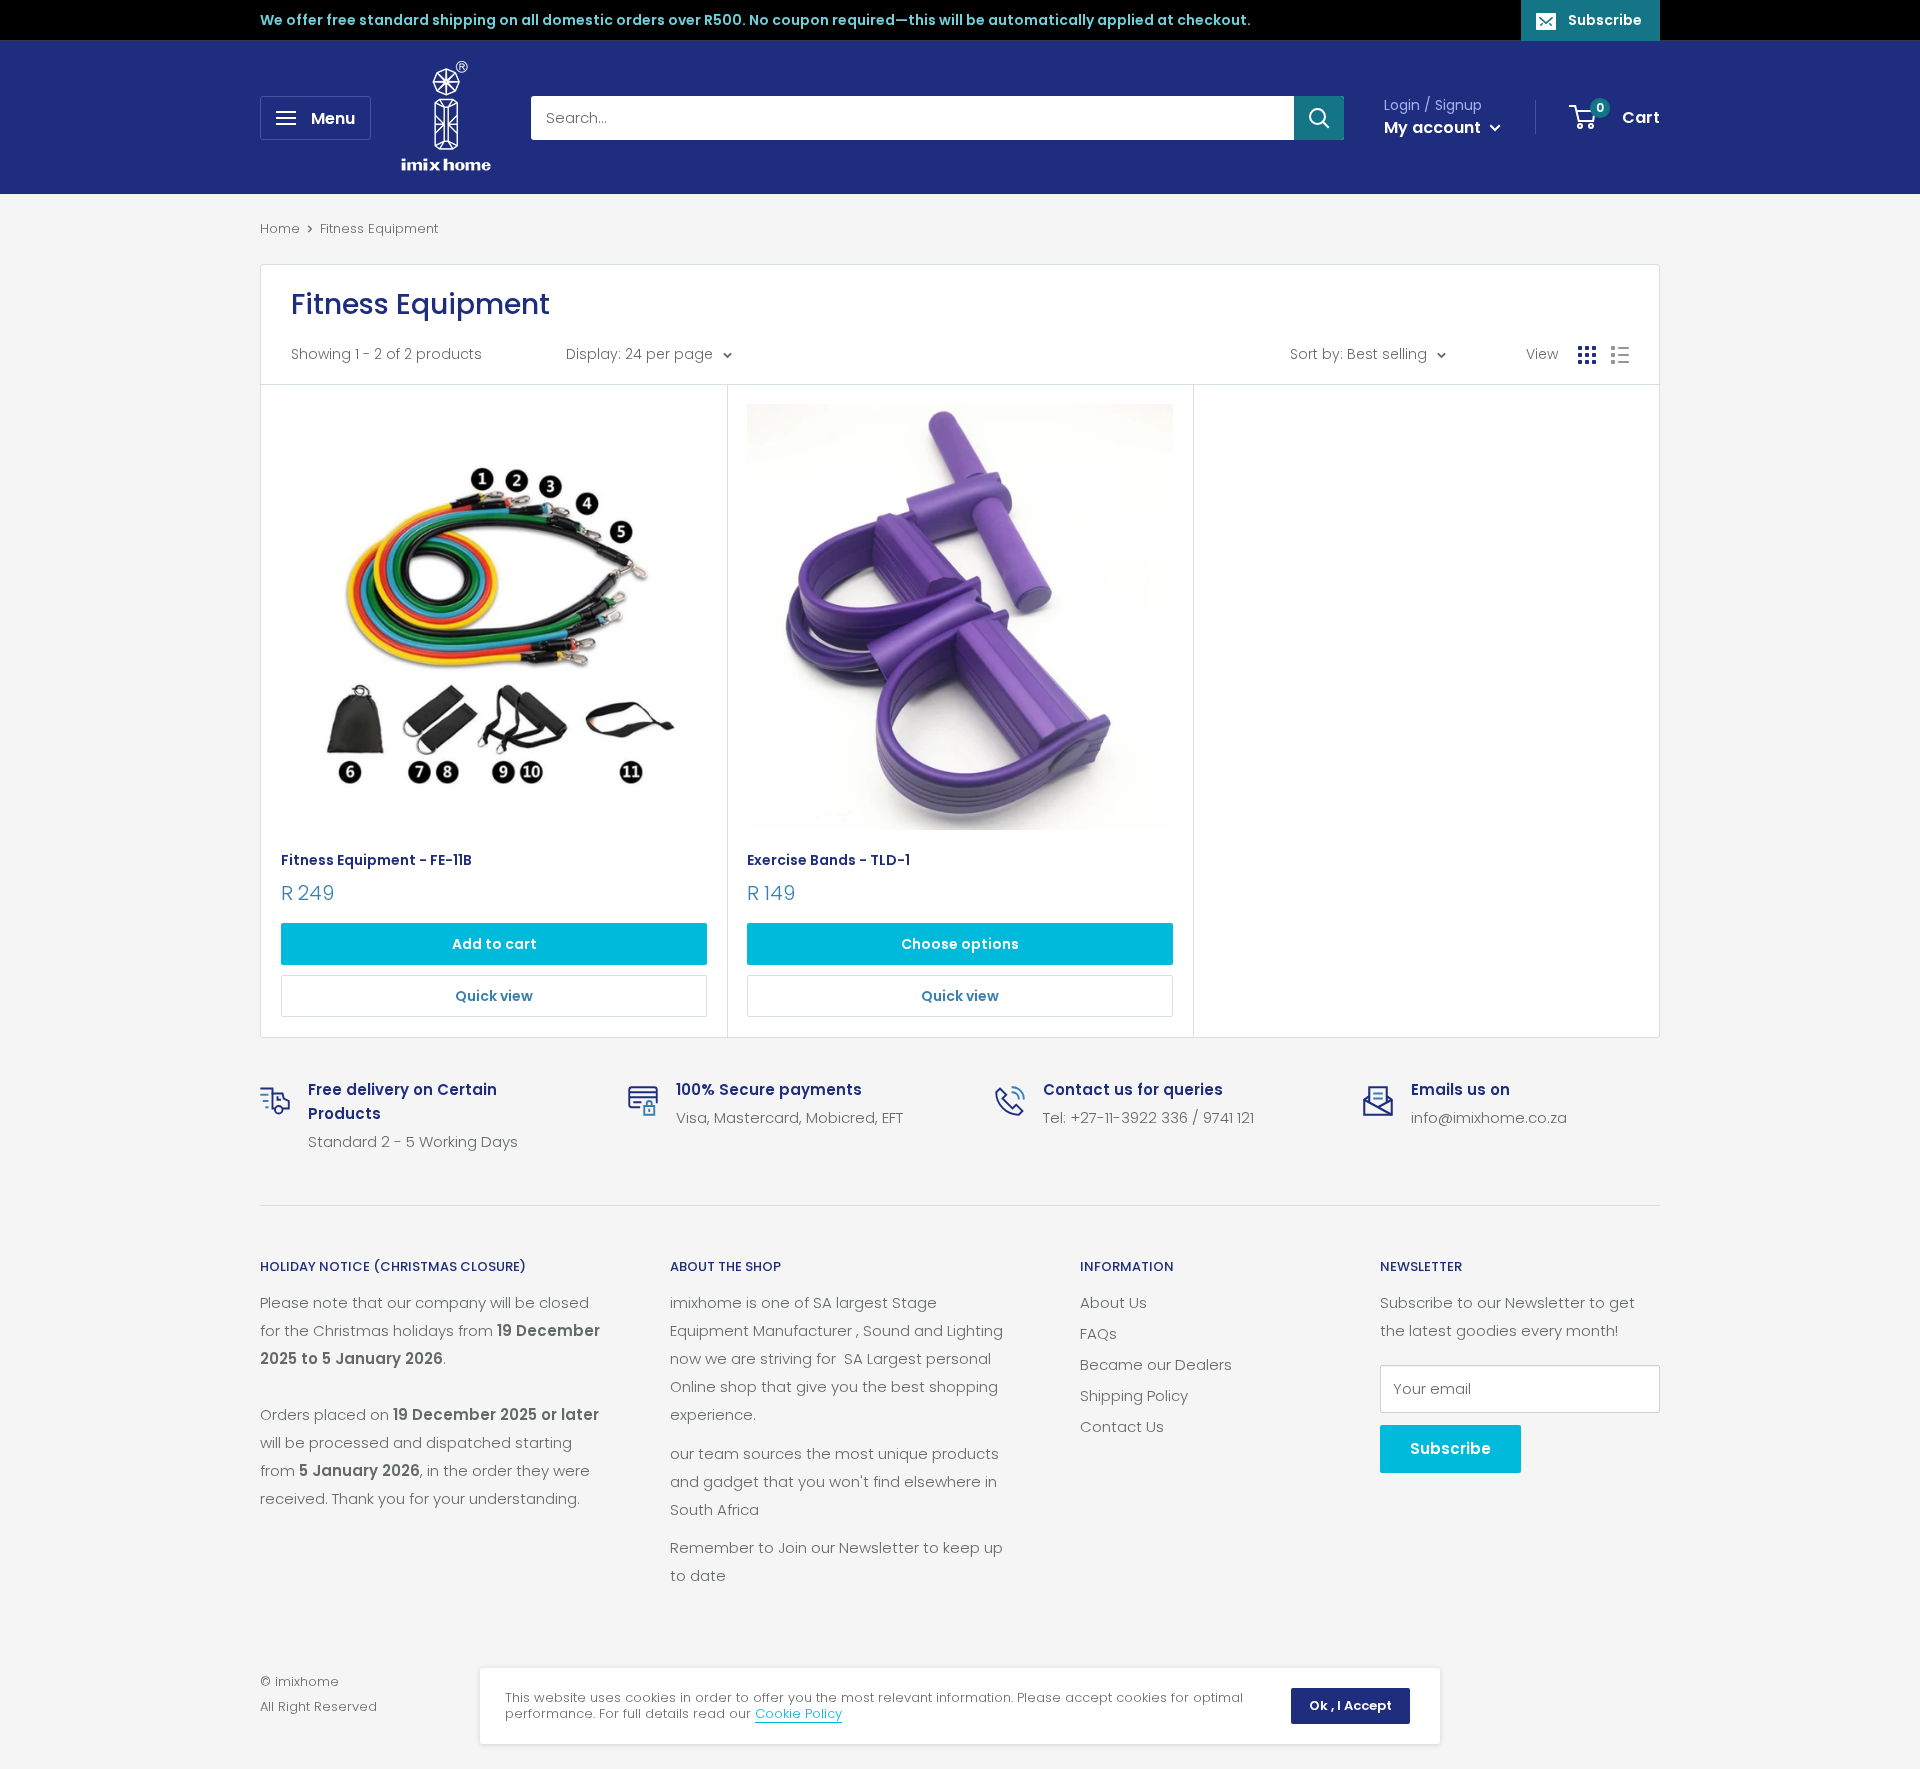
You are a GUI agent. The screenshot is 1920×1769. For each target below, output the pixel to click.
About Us (1113, 1302)
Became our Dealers (1156, 1364)
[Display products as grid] (1587, 355)
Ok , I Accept (1350, 1705)
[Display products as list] (1620, 355)
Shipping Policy (1134, 1395)
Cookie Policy (798, 1713)
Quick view (494, 996)
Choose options (960, 944)
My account (1434, 127)
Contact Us (1122, 1426)
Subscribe (1605, 20)
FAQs (1098, 1333)
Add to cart (494, 944)
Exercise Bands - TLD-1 (828, 860)
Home (280, 228)
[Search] (1319, 118)
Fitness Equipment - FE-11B (376, 860)
